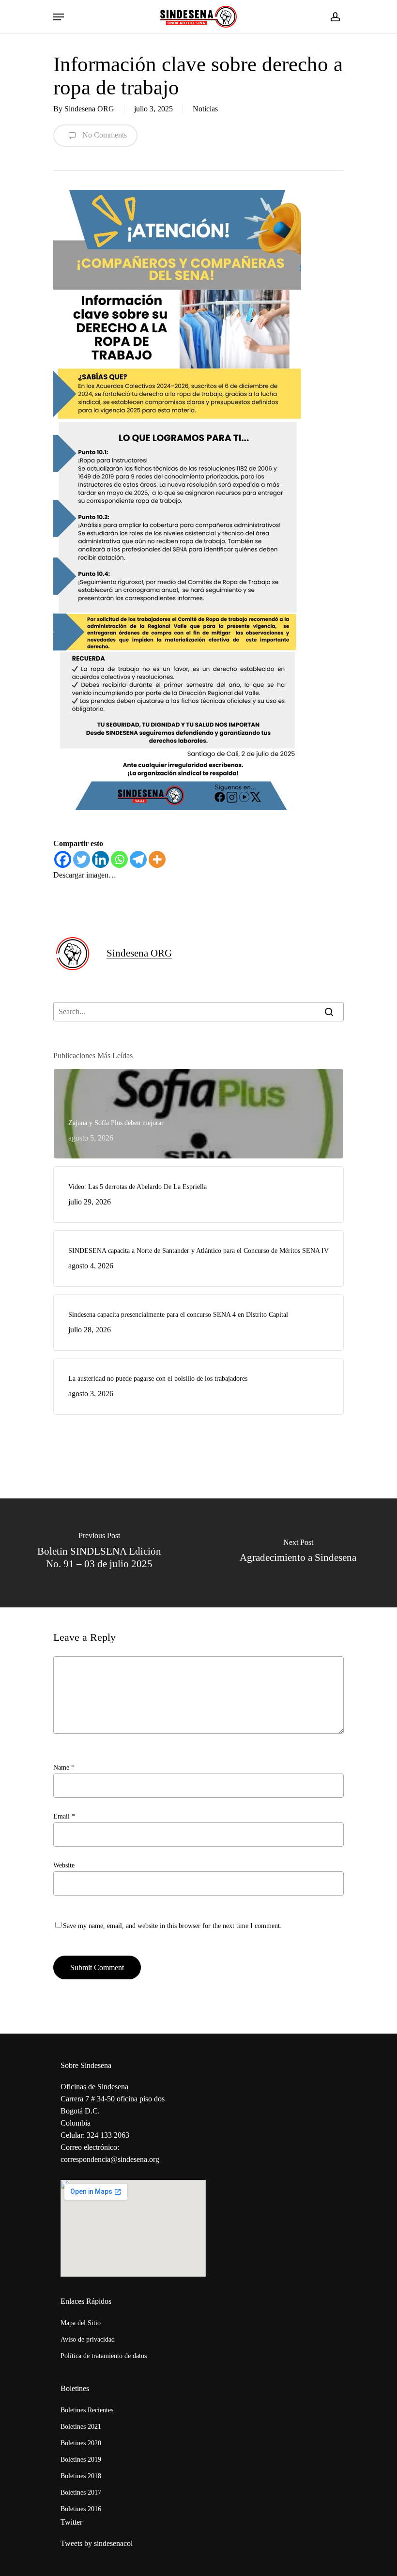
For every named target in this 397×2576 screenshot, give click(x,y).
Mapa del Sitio (81, 2323)
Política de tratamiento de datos (104, 2356)
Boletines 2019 (81, 2460)
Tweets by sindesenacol (97, 2543)
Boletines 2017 (81, 2492)
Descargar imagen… (85, 875)
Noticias (205, 109)
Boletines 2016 (81, 2509)
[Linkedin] (100, 859)
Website (64, 1865)
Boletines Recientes (87, 2410)
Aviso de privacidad (88, 2339)
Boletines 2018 (81, 2476)
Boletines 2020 (81, 2443)
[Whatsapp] (119, 859)
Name (64, 1767)
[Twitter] (82, 859)
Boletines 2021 (81, 2427)
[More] (157, 859)
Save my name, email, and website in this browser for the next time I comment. (172, 1926)
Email (64, 1816)
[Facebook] (63, 859)
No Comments (104, 135)
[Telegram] (138, 859)
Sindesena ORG (89, 109)
